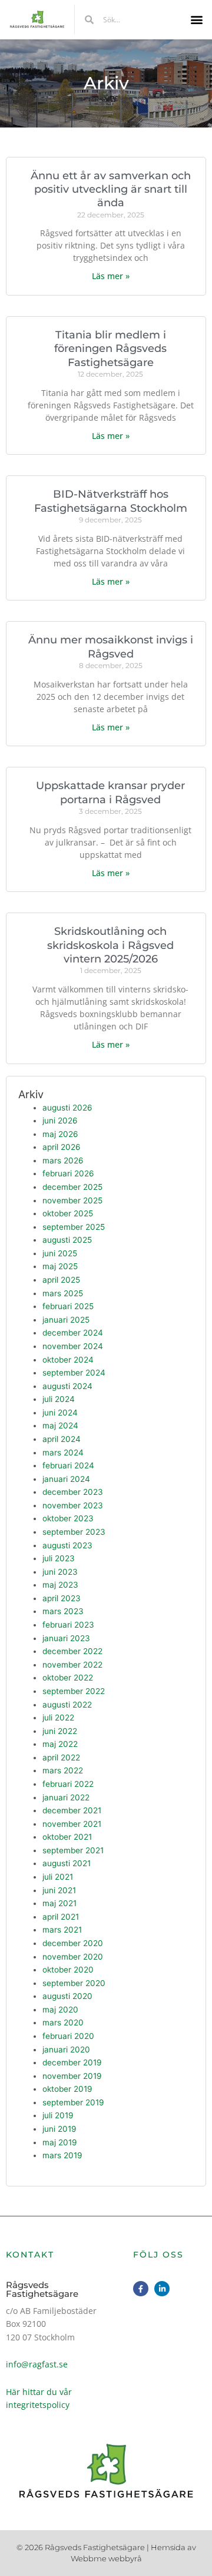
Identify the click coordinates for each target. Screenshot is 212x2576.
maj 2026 (60, 1134)
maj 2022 (60, 1744)
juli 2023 (59, 1558)
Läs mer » (111, 276)
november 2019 (72, 2076)
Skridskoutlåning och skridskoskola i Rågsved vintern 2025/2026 (110, 945)
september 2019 (73, 2102)
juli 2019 (58, 2115)
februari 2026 (68, 1173)
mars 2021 (62, 1930)
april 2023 (62, 1598)
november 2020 (73, 1957)
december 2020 (73, 1943)
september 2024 (74, 1373)
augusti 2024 (67, 1386)
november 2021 (72, 1824)
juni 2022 (60, 1731)
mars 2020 (63, 2022)
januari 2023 (66, 1638)
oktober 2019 (67, 2089)
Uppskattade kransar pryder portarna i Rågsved (110, 792)
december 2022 (72, 1651)
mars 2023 (63, 1611)
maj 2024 (60, 1425)
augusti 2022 (67, 1705)
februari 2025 (68, 1306)
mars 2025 (63, 1293)
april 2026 (62, 1147)
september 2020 (74, 1983)
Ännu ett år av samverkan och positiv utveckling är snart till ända (111, 189)
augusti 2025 (67, 1240)
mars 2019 (62, 2155)
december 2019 (72, 2062)
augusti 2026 (67, 1108)
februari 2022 (68, 1784)
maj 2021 (59, 1903)
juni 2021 (59, 1890)
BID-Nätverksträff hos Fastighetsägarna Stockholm (111, 501)
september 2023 (74, 1532)
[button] (196, 20)
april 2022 (61, 1757)
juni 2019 (59, 2129)
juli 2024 (59, 1399)
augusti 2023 (67, 1545)
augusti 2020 (67, 1996)
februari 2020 (68, 2036)
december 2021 (72, 1810)
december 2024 (73, 1333)
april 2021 (61, 1917)
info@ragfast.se (37, 2364)
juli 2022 (58, 1718)
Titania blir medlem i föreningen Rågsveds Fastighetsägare (110, 349)
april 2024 (62, 1439)
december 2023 (73, 1492)
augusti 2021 (67, 1863)
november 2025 (72, 1200)
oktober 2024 (68, 1360)
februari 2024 (68, 1465)
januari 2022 (66, 1797)
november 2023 (73, 1505)
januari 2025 (66, 1320)
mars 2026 (63, 1160)
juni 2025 (60, 1253)
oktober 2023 (68, 1518)
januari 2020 (66, 2050)
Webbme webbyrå (106, 2558)
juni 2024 (60, 1413)
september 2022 (74, 1691)
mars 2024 (63, 1453)
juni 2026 (60, 1121)
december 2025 (72, 1187)
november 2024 (73, 1346)
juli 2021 (58, 1877)
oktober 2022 (68, 1678)
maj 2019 (60, 2142)
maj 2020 (60, 2010)
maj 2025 (60, 1266)
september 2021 (73, 1850)
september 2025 (74, 1227)
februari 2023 (68, 1625)
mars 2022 (63, 1770)
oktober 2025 (68, 1213)
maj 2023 (60, 1585)
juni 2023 (60, 1572)
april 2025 (61, 1280)
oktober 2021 (67, 1837)
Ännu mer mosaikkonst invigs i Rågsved (111, 647)
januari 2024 (66, 1479)
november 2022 (72, 1665)
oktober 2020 (68, 1970)
